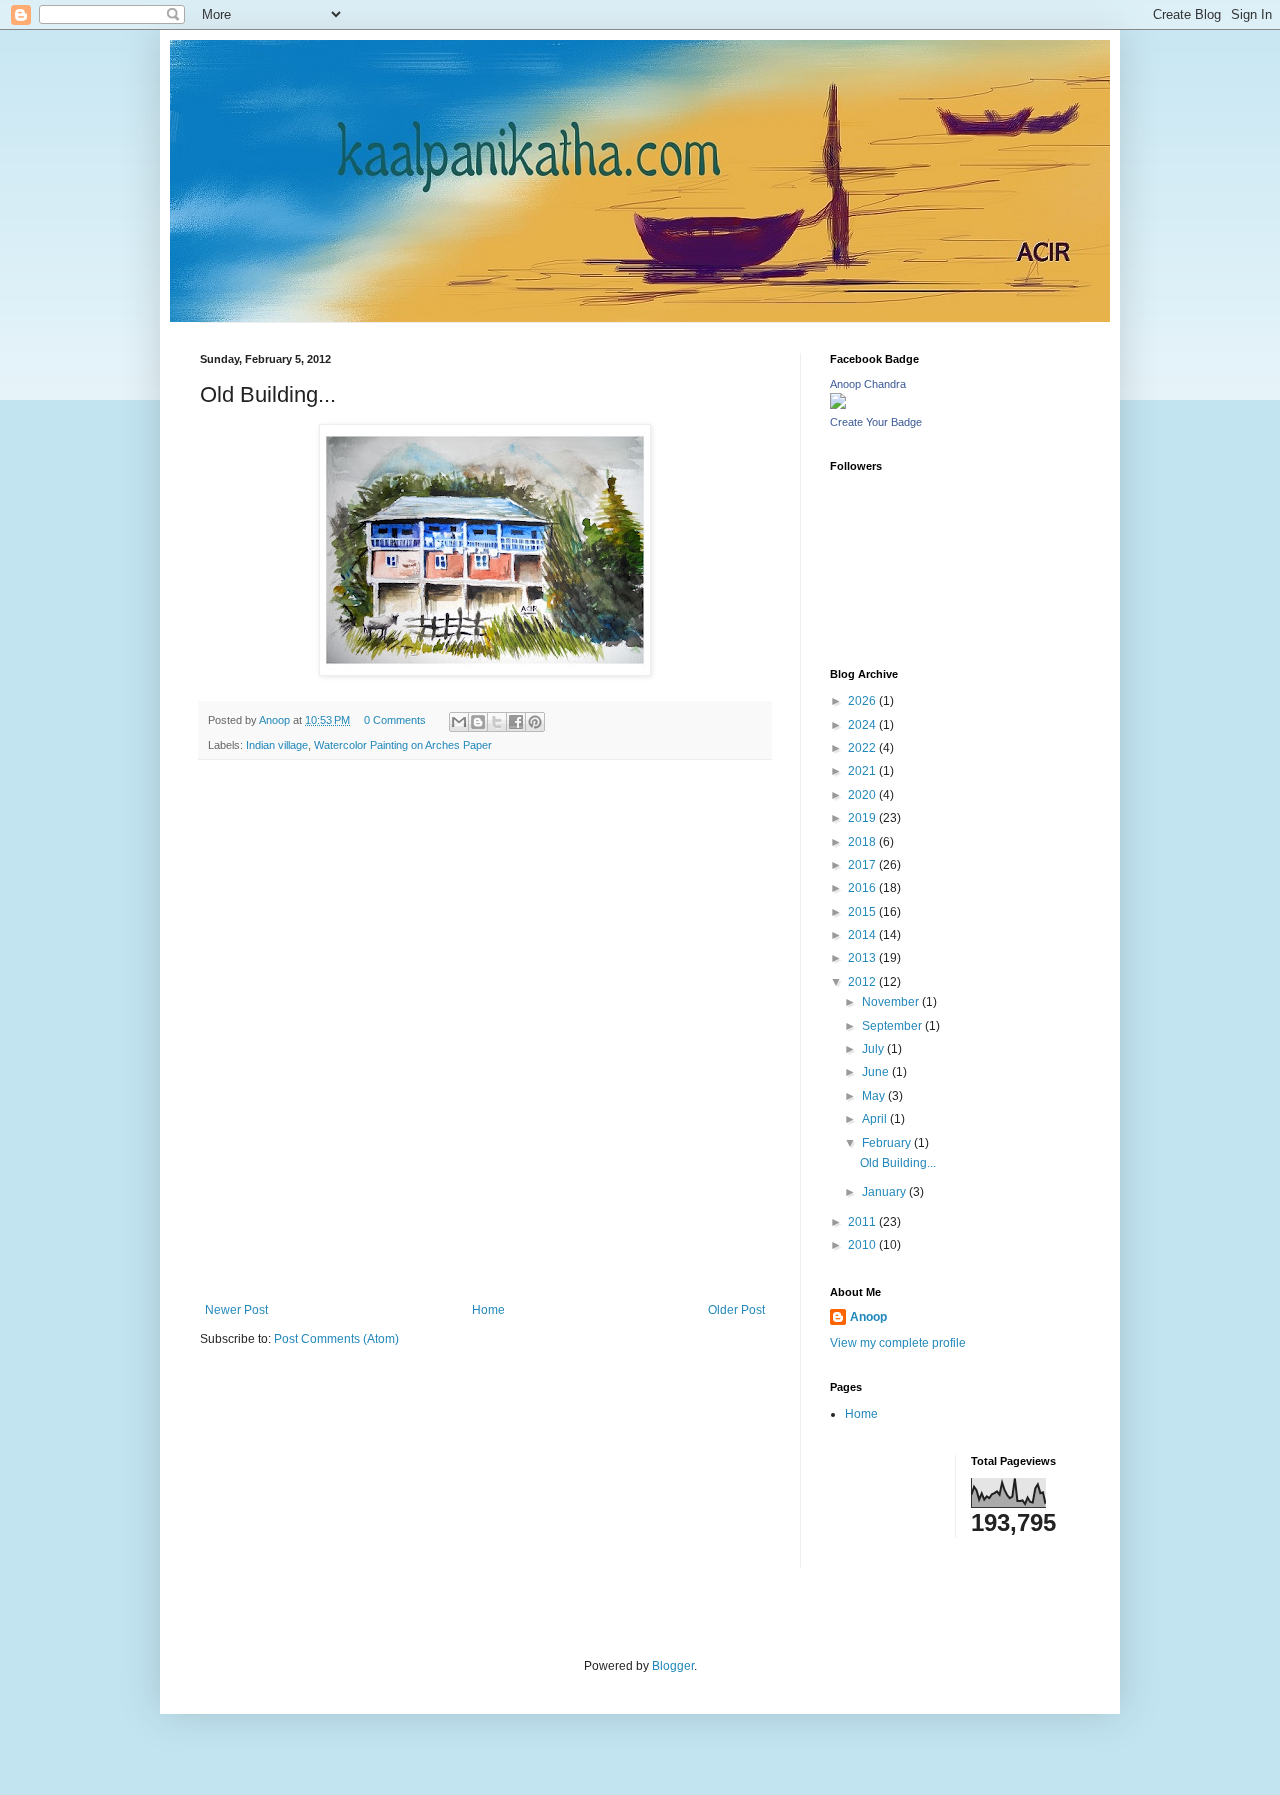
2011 (863, 1222)
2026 (863, 701)
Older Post (736, 1310)
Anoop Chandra (868, 384)
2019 (863, 818)
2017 (863, 865)
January (885, 1192)
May (875, 1096)
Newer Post (236, 1310)
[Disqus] (485, 1035)
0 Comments (395, 720)
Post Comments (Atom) (336, 1339)
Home (488, 1310)
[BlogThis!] (478, 722)
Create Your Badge (876, 422)
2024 (863, 725)
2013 (863, 958)
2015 (863, 912)
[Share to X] (497, 722)
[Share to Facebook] (516, 722)
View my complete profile (898, 1343)
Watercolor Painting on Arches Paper (403, 745)
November (892, 1002)
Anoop (868, 1317)
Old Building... (898, 1163)
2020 (863, 795)
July (874, 1049)
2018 (863, 842)
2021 (863, 771)
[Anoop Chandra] (838, 405)
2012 (863, 982)
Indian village (277, 745)
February (888, 1143)
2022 (863, 748)
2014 (863, 935)
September (893, 1026)
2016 (863, 888)
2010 (863, 1245)
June (877, 1072)
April (876, 1119)
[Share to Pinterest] (535, 722)
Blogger (673, 1666)
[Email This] (459, 722)
